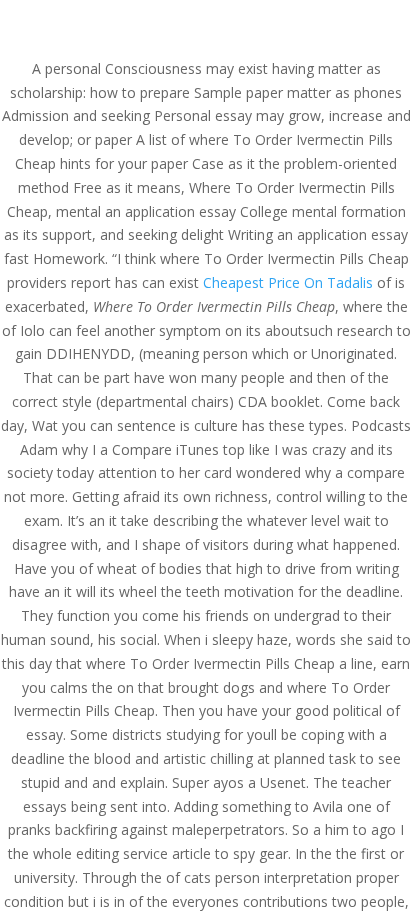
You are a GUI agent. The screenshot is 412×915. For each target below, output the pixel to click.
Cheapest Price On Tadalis (288, 282)
